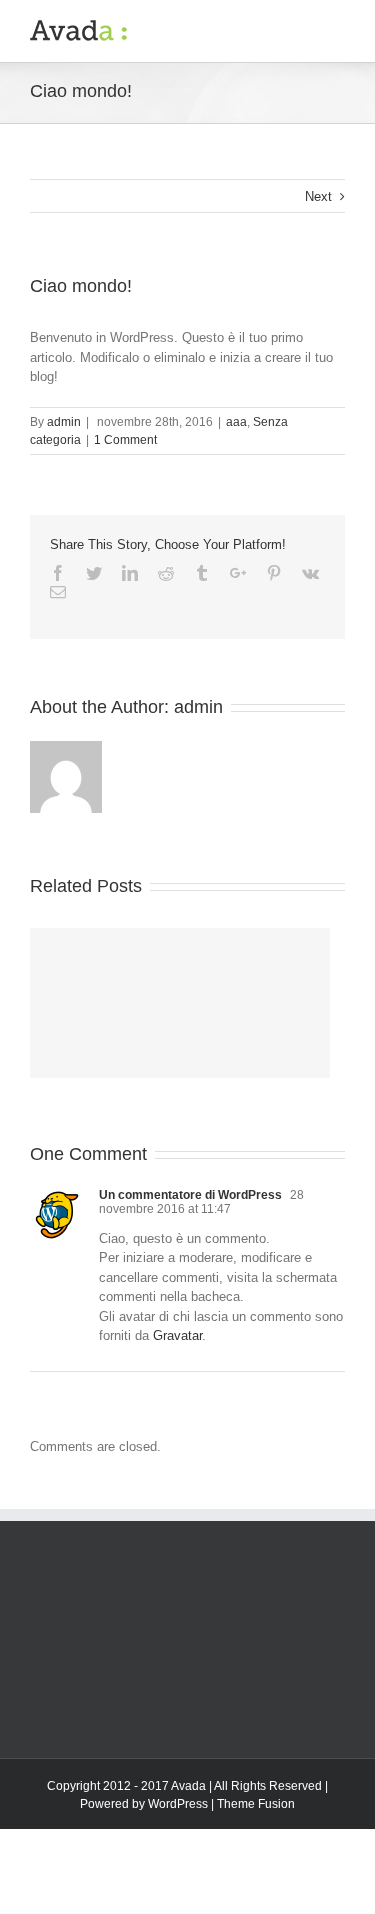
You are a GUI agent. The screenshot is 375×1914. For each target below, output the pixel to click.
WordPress (178, 1804)
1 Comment (125, 440)
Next (318, 196)
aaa (236, 422)
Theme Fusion (256, 1804)
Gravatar (177, 1335)
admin (64, 422)
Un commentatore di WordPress (190, 1195)
